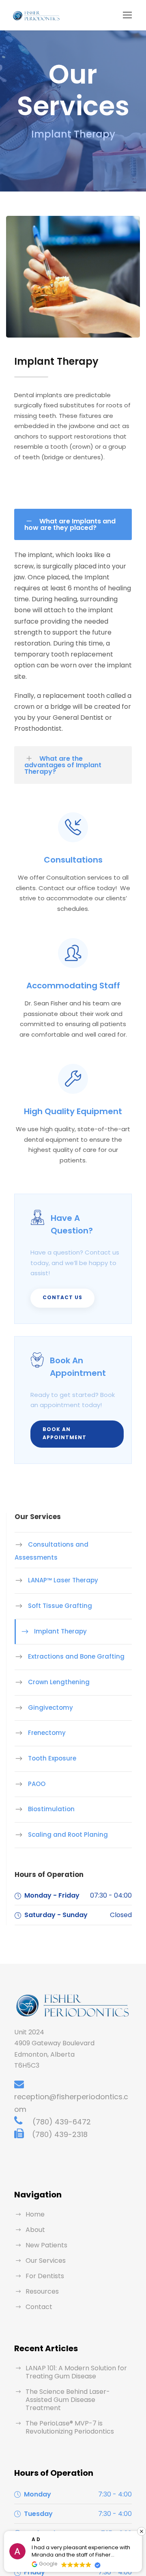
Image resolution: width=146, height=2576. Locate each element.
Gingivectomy (50, 1708)
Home (35, 2214)
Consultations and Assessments (52, 1551)
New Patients (46, 2245)
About (35, 2230)
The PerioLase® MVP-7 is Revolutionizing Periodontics (70, 2427)
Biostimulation (51, 1809)
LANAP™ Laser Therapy (63, 1580)
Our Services (46, 2261)
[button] (142, 2531)
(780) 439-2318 (60, 2134)
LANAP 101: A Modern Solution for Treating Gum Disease (76, 2372)
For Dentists (45, 2276)
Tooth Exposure (52, 1758)
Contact (39, 2307)
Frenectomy (47, 1733)
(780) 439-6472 (62, 2122)
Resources (42, 2291)
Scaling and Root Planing (68, 1835)
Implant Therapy (60, 1631)
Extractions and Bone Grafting (76, 1656)
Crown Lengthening (59, 1682)
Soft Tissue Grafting (60, 1606)
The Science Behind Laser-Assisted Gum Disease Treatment (68, 2400)
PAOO (37, 1784)
